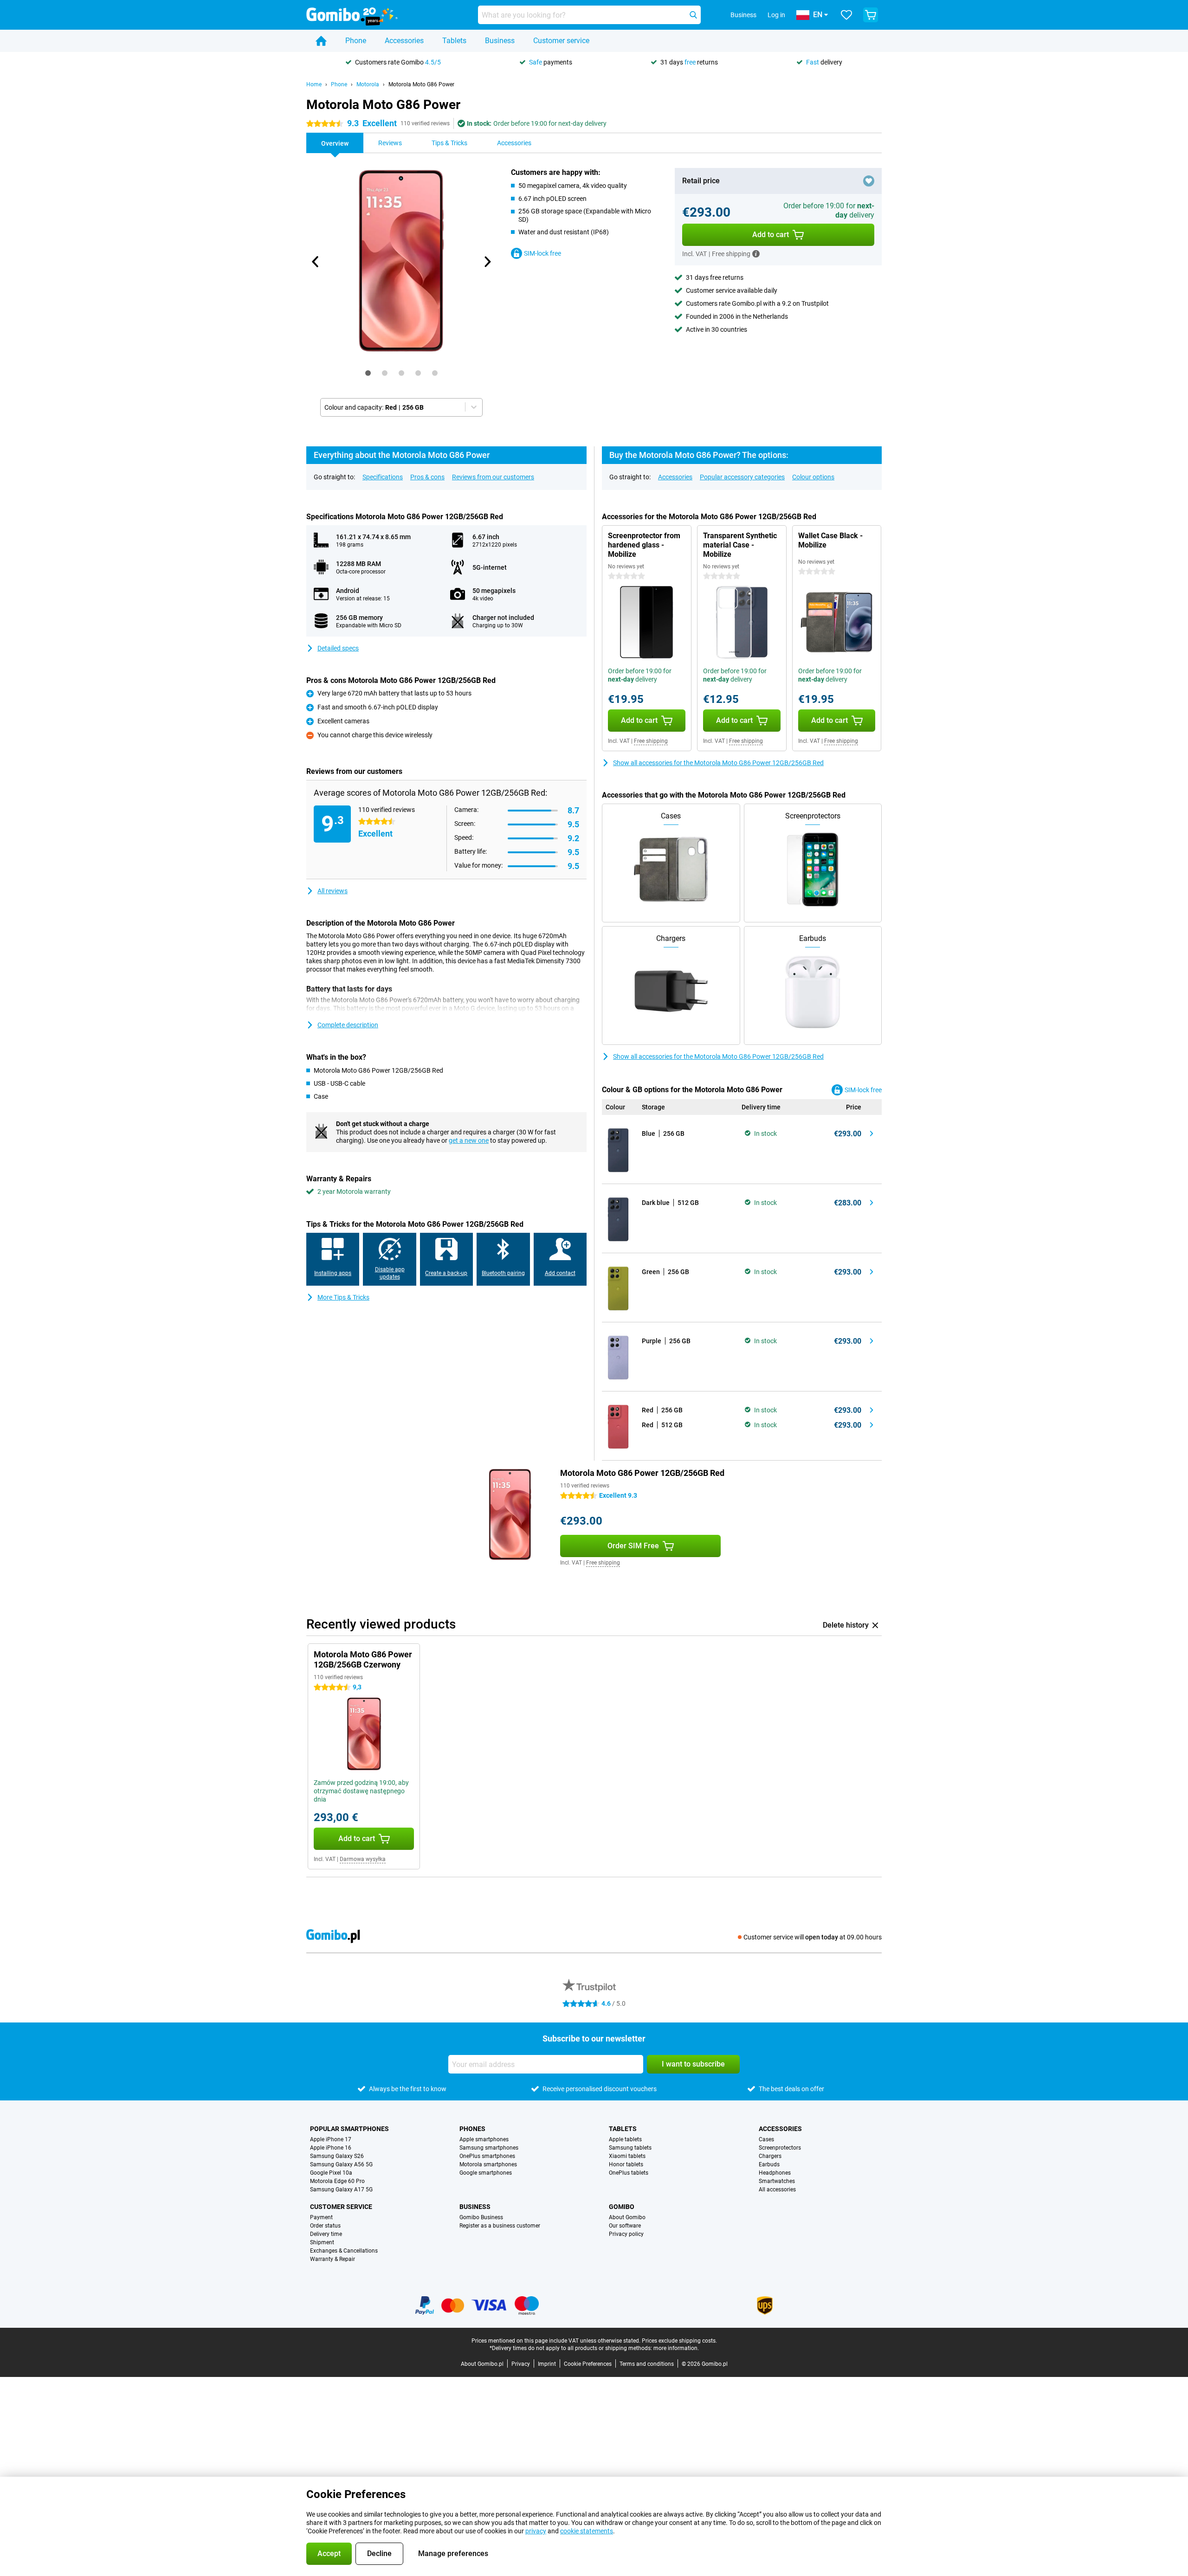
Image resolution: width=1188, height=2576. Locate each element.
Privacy (521, 2364)
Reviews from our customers (493, 477)
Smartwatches (777, 2181)
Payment (321, 2217)
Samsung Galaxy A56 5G (341, 2164)
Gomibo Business (481, 2217)
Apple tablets (625, 2139)
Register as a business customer (500, 2226)
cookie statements (587, 2531)
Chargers (770, 2156)
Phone (356, 41)
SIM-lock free (542, 253)
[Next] (487, 262)
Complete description (348, 1025)
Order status (325, 2226)
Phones (472, 2129)
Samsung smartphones (489, 2148)
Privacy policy (626, 2234)
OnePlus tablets (629, 2173)
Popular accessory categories (742, 477)
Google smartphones (486, 2173)
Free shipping (651, 741)
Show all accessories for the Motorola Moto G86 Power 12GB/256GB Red (718, 763)
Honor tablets (626, 2164)
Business (500, 41)
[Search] (693, 15)
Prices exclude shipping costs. (679, 2341)
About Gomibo (627, 2217)
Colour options (813, 477)
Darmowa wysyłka (363, 1859)
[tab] (368, 373)
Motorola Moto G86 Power (421, 84)
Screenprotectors (780, 2148)
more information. (676, 2348)
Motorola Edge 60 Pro (337, 2181)
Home (314, 84)
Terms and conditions (647, 2364)
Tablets (454, 41)
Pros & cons (427, 477)
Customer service (561, 41)
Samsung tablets (630, 2148)
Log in (776, 15)
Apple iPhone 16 (331, 2148)
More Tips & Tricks (343, 1297)
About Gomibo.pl (482, 2364)
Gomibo (622, 2207)
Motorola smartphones (488, 2164)
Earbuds (769, 2164)
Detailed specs (338, 648)
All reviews (333, 891)
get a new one (469, 1140)
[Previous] (316, 262)
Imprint (547, 2364)
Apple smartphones (484, 2139)
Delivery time (326, 2234)
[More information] (756, 254)
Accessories (404, 41)
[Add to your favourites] (869, 181)
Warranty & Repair (333, 2259)
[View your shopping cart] (871, 15)
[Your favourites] (846, 15)
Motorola (368, 84)
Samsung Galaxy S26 (337, 2156)
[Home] (321, 41)
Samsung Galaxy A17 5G (341, 2190)
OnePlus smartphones (487, 2156)
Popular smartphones (349, 2129)
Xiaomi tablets (627, 2156)
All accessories (777, 2190)
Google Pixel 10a (331, 2173)
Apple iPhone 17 (331, 2139)
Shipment (322, 2242)
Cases (766, 2139)
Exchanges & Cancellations (344, 2251)
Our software (625, 2226)
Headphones (775, 2173)
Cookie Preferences (588, 2364)
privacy (536, 2531)
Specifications (383, 477)
